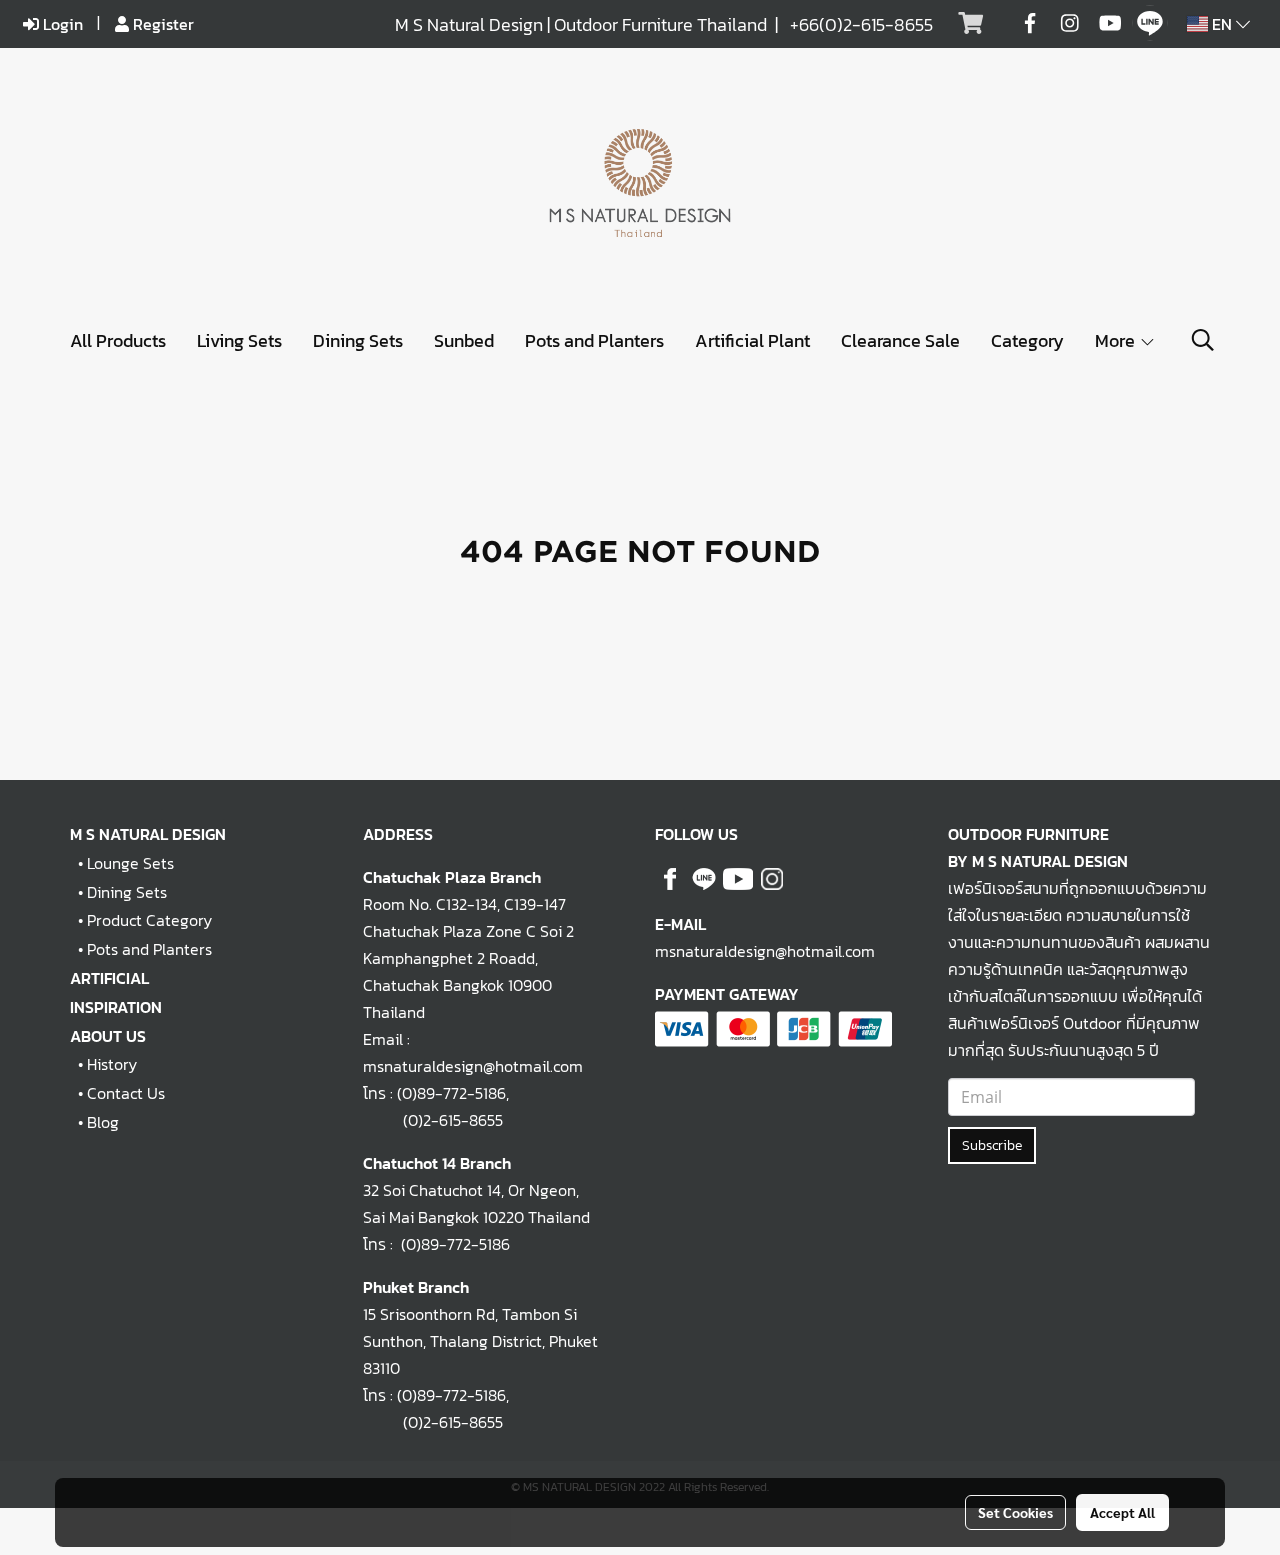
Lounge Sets (130, 863)
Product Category (149, 920)
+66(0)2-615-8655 (861, 24)
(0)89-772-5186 (451, 1093)
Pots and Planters (594, 340)
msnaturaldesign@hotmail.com (765, 951)
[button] (1203, 340)
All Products (118, 340)
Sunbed (464, 340)
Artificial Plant (752, 340)
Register (161, 24)
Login (61, 24)
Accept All (1122, 1512)
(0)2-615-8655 (433, 1120)
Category (1027, 340)
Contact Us (126, 1093)
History (112, 1064)
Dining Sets (358, 340)
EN (1222, 24)
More (1117, 340)
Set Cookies (1015, 1512)
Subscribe (992, 1145)
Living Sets (239, 340)
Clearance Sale (900, 340)
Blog (103, 1122)
